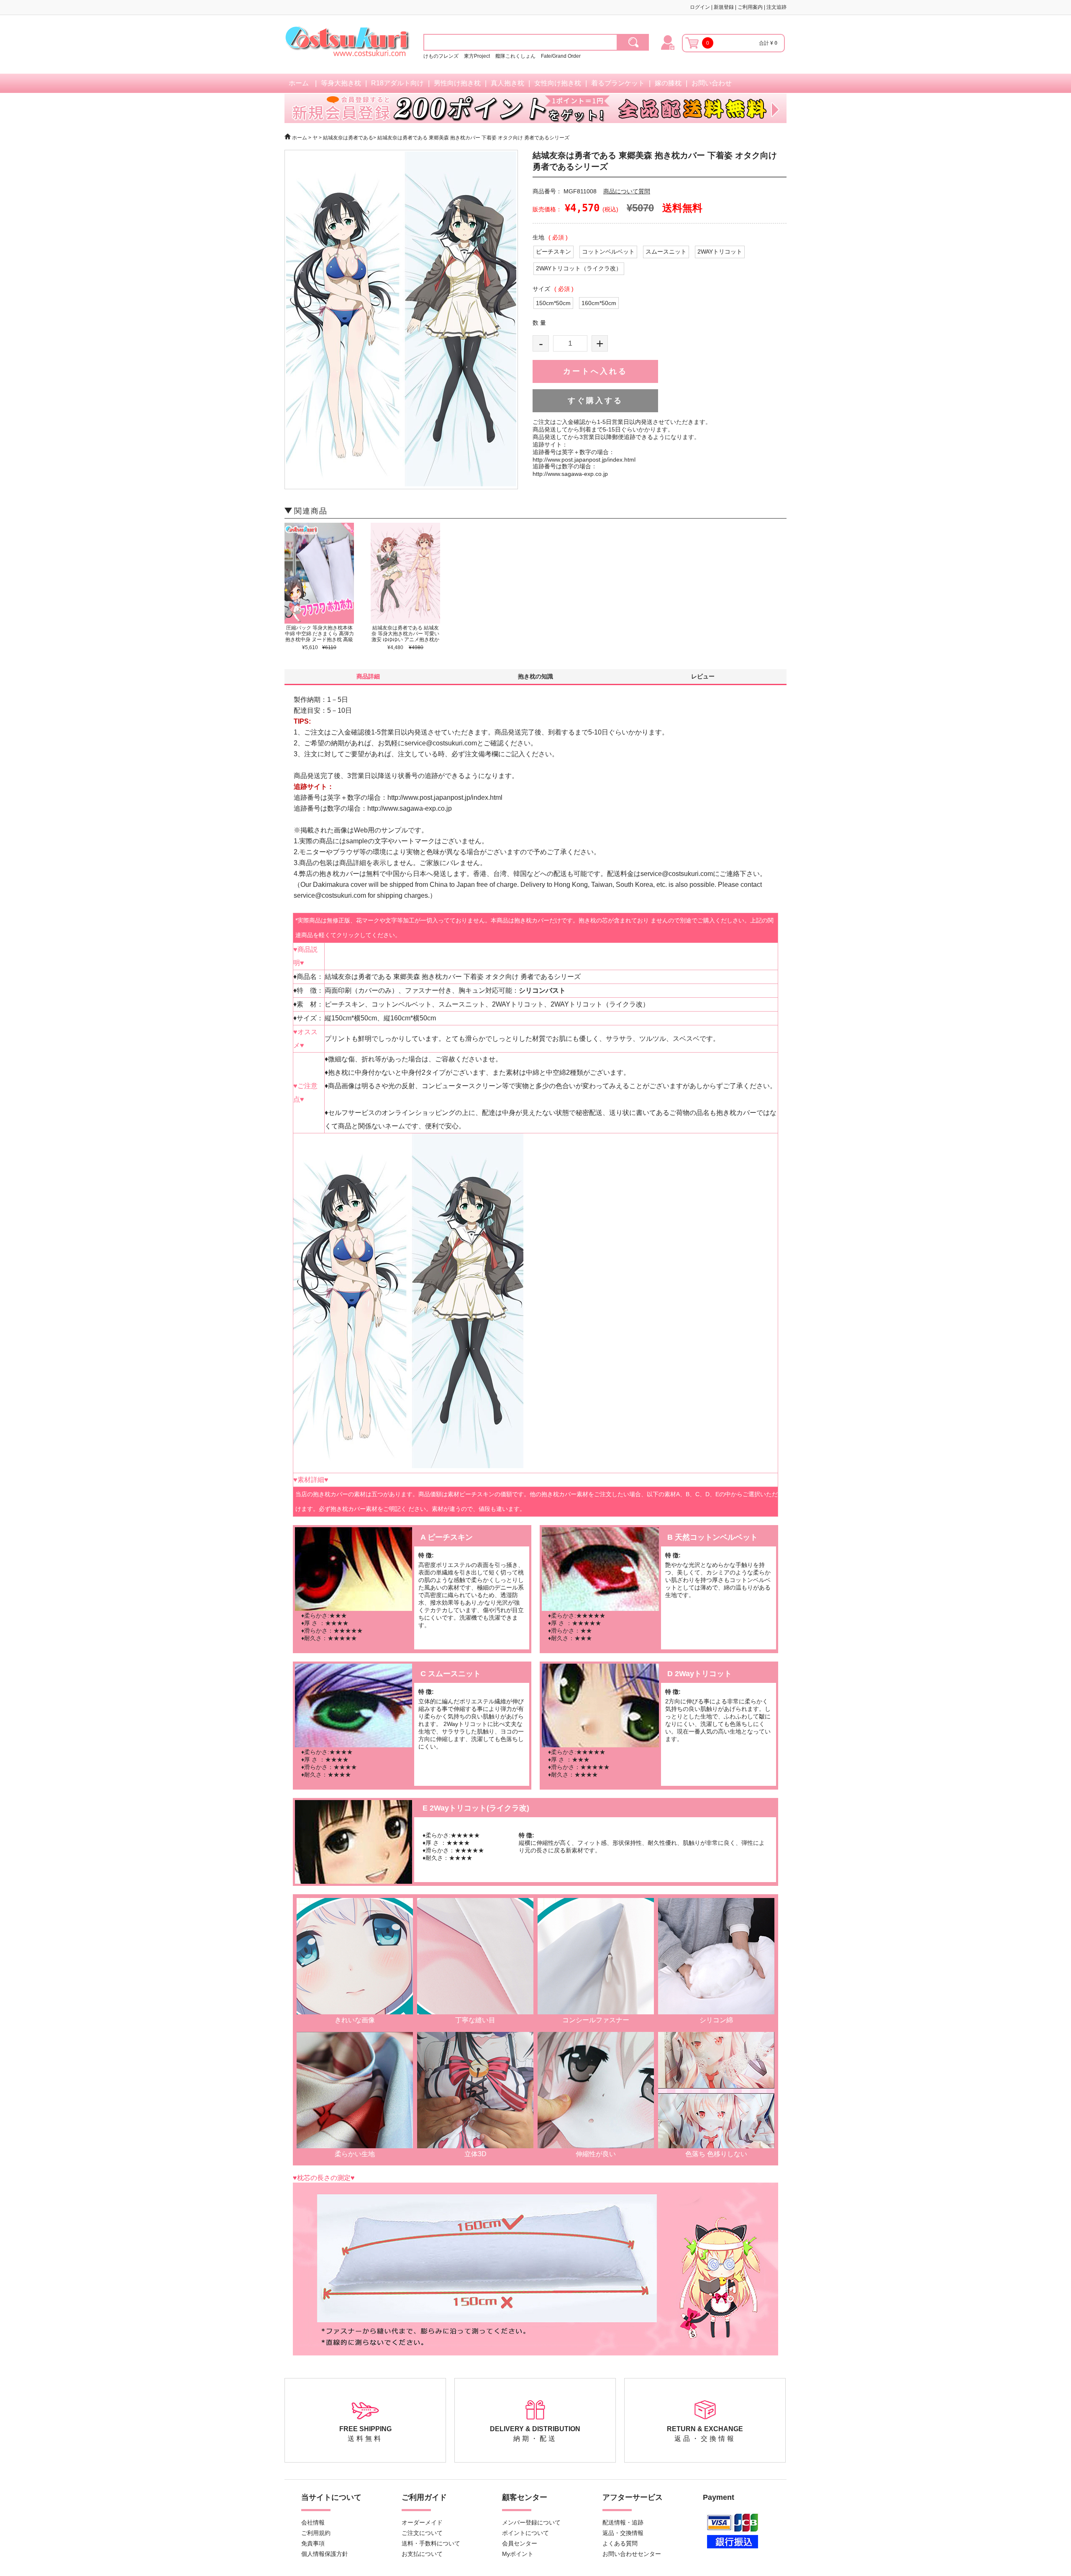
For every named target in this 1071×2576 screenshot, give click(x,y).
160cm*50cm (599, 303)
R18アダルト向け (397, 83)
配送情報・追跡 (623, 2522)
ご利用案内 (750, 7)
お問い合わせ (712, 83)
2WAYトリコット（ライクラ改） (579, 268)
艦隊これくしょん (515, 56)
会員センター (520, 2543)
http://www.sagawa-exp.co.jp (570, 474)
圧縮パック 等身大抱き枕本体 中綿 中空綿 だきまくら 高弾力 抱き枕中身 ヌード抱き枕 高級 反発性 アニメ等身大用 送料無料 (319, 640)
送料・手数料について (431, 2543)
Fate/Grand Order (561, 56)
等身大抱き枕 (341, 83)
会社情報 (313, 2522)
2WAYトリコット (720, 252)
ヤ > (317, 138)
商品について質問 (627, 191)
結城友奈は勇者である (348, 138)
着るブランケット (618, 83)
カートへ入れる (595, 371)
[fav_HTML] (633, 42)
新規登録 (724, 7)
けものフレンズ (441, 56)
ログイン (700, 7)
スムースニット (666, 252)
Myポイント (518, 2554)
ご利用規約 (316, 2533)
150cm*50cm (553, 303)
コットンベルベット (608, 252)
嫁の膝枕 (668, 83)
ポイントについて (525, 2533)
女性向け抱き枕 (558, 83)
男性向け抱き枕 (457, 83)
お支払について (422, 2554)
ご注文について (422, 2533)
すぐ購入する (595, 401)
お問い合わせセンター (632, 2554)
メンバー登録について (531, 2522)
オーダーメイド (422, 2522)
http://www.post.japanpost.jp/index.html (584, 460)
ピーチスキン (553, 252)
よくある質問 (620, 2543)
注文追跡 (776, 7)
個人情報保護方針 (325, 2554)
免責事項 (313, 2543)
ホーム (299, 83)
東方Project (478, 56)
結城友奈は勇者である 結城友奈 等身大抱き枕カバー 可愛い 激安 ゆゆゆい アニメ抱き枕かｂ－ (405, 637)
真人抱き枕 (507, 83)
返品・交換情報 (623, 2533)
